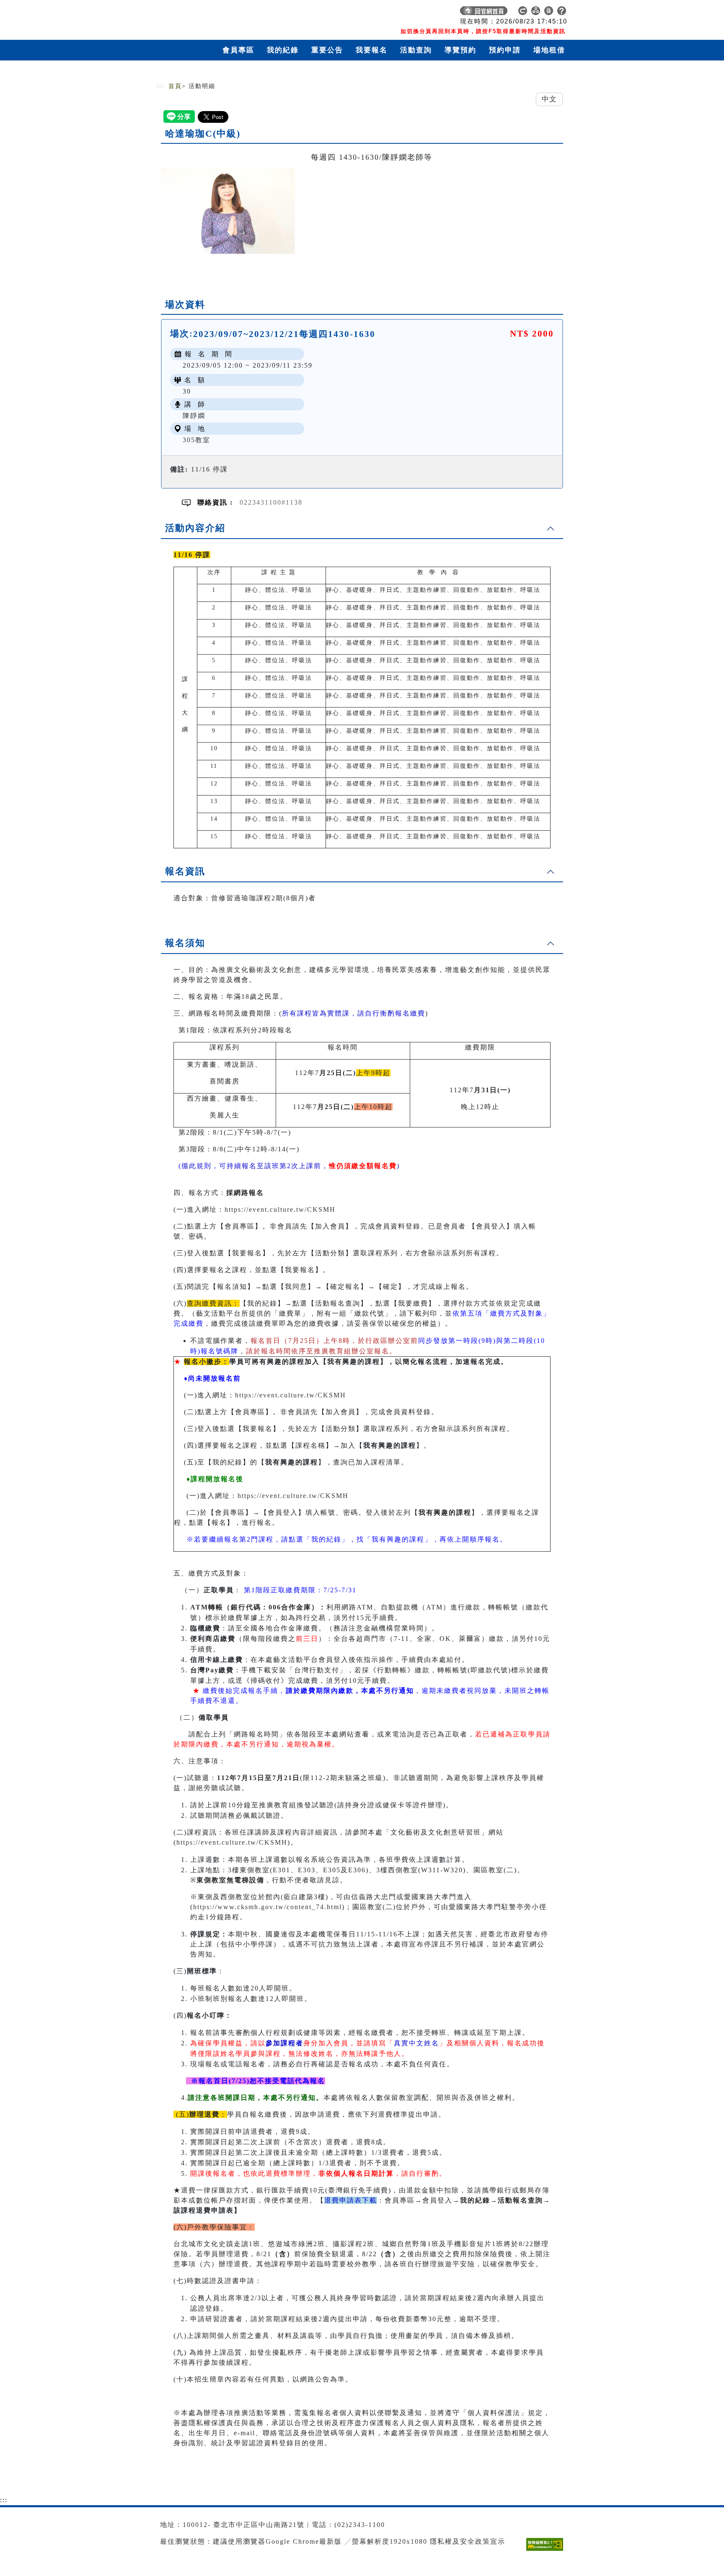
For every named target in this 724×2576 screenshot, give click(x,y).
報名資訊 (185, 871)
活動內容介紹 (195, 528)
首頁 (175, 86)
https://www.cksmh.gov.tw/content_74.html (268, 1907)
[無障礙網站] (547, 2551)
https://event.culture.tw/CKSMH (280, 1209)
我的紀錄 (283, 50)
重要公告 (327, 50)
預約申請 (505, 50)
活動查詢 (416, 50)
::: (160, 86)
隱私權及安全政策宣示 (468, 2541)
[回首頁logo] (215, 13)
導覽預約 (460, 50)
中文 (549, 99)
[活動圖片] (228, 211)
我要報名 (372, 50)
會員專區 (238, 50)
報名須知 (185, 943)
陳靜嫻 (194, 416)
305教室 (197, 440)
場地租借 (549, 50)
